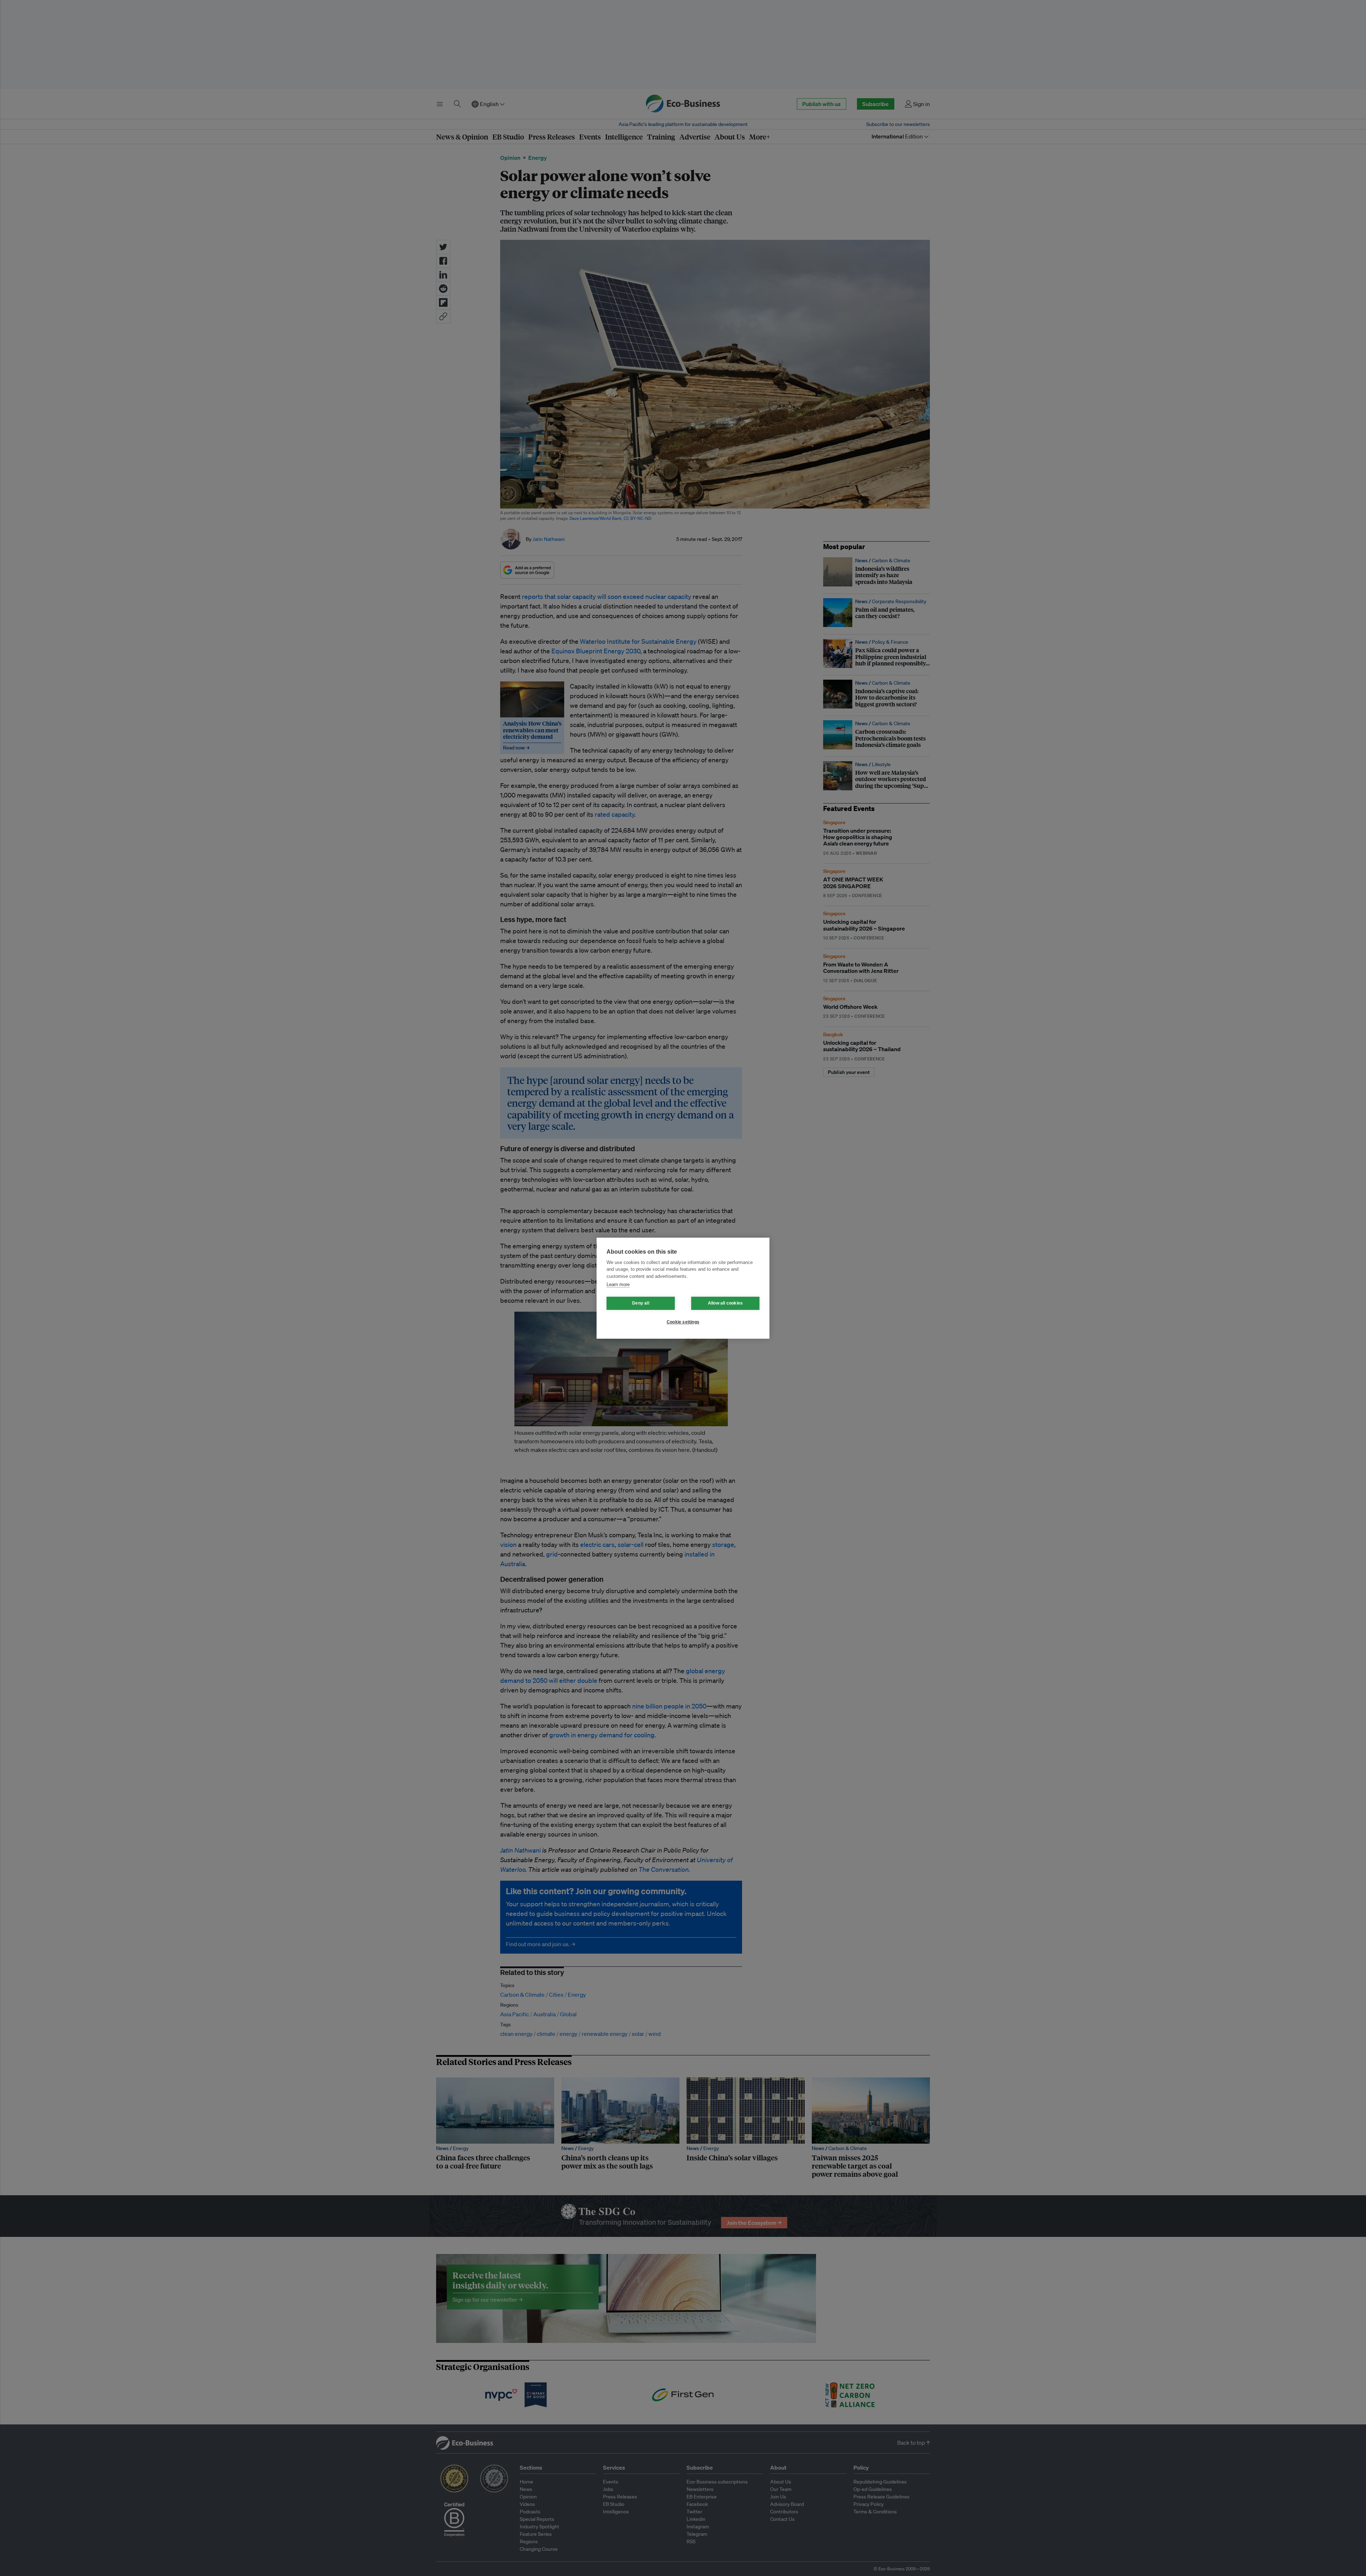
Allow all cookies (725, 1303)
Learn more (618, 1284)
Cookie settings (683, 1322)
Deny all (641, 1303)
